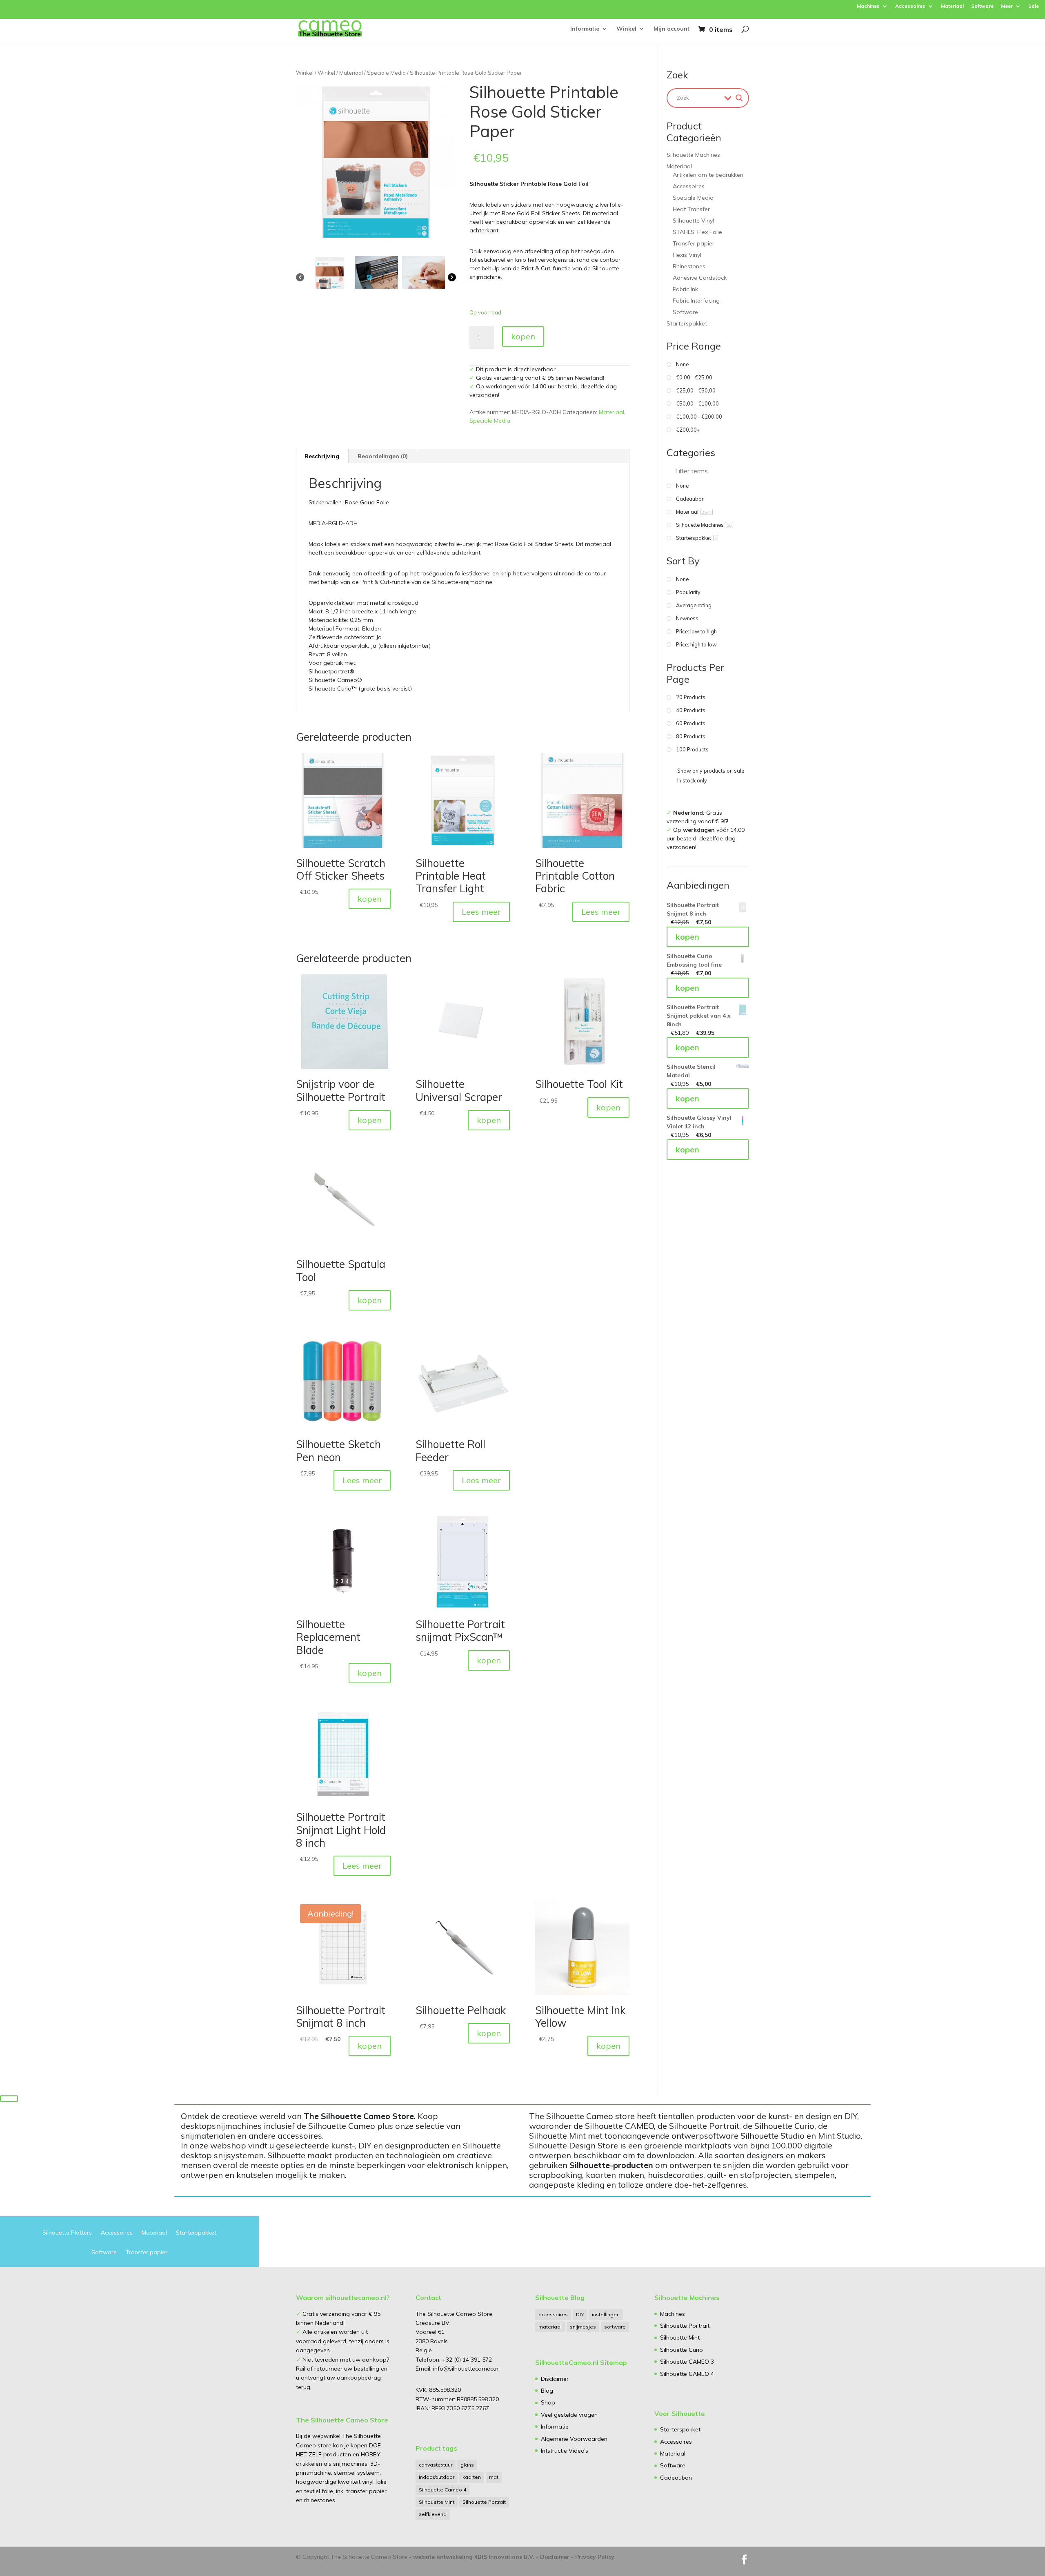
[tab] (322, 456)
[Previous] (300, 276)
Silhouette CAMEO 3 (687, 2362)
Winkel (626, 29)
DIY (580, 2314)
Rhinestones (689, 266)
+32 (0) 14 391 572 (467, 2360)
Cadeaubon (676, 2478)
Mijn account (671, 29)
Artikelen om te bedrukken (708, 175)
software (615, 2327)
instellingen (606, 2314)
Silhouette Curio (681, 2350)
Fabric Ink (685, 289)
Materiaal (952, 6)
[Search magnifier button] (739, 98)
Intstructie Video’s (565, 2451)
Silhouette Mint (437, 2502)
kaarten (472, 2477)
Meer (1007, 6)
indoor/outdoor (437, 2477)
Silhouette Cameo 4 (442, 2490)
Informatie (585, 29)
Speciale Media (386, 73)
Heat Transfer (691, 209)
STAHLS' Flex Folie (697, 232)
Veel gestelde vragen (569, 2415)
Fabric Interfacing (696, 301)
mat (494, 2477)
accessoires (553, 2314)
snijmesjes (583, 2327)
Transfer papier (694, 243)
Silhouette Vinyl (693, 221)
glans (467, 2465)
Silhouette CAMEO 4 (687, 2374)
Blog (547, 2391)
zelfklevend (433, 2514)
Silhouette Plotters (67, 2233)
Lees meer (481, 912)
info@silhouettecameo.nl (466, 2369)
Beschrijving (322, 456)
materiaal (550, 2327)
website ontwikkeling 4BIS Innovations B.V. (474, 2557)
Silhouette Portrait (484, 2502)
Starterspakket (687, 323)
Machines (868, 6)
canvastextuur (436, 2465)
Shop (548, 2402)
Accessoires (910, 6)
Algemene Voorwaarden (574, 2439)
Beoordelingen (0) (383, 456)
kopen (523, 336)
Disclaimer (555, 2379)
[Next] (452, 276)
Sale (1034, 6)
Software (982, 6)
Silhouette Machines (693, 155)
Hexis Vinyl (687, 255)
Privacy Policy (595, 2557)
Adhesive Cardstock (700, 278)
